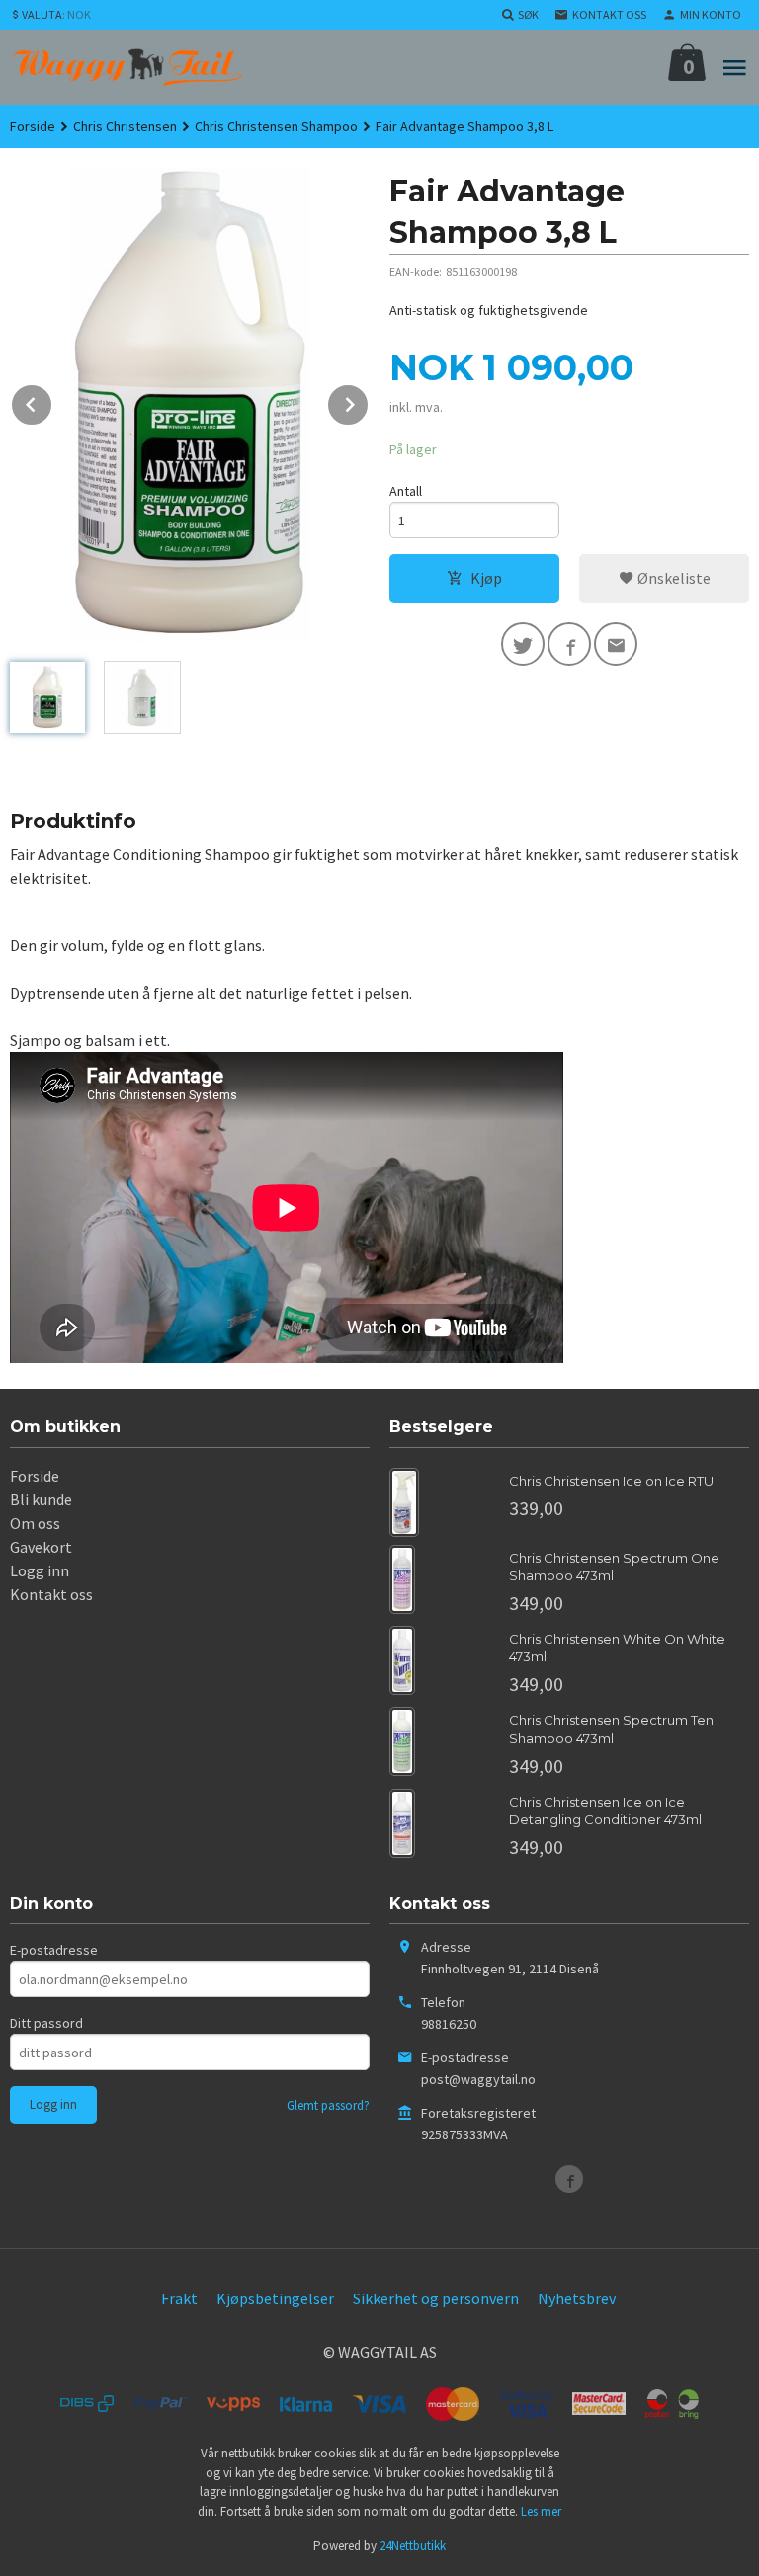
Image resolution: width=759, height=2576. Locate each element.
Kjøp (486, 578)
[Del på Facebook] (569, 644)
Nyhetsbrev (577, 2298)
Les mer (541, 2511)
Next (369, 401)
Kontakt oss (51, 1594)
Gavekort (41, 1547)
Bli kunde (41, 1499)
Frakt (179, 2298)
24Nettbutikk (413, 2546)
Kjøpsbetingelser (275, 2298)
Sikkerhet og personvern (436, 2298)
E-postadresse (54, 1950)
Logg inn (40, 1570)
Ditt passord (46, 2023)
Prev (52, 401)
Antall (406, 491)
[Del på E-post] (616, 644)
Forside (33, 126)
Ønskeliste (673, 578)
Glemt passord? (328, 2105)
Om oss (35, 1523)
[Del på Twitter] (523, 644)
